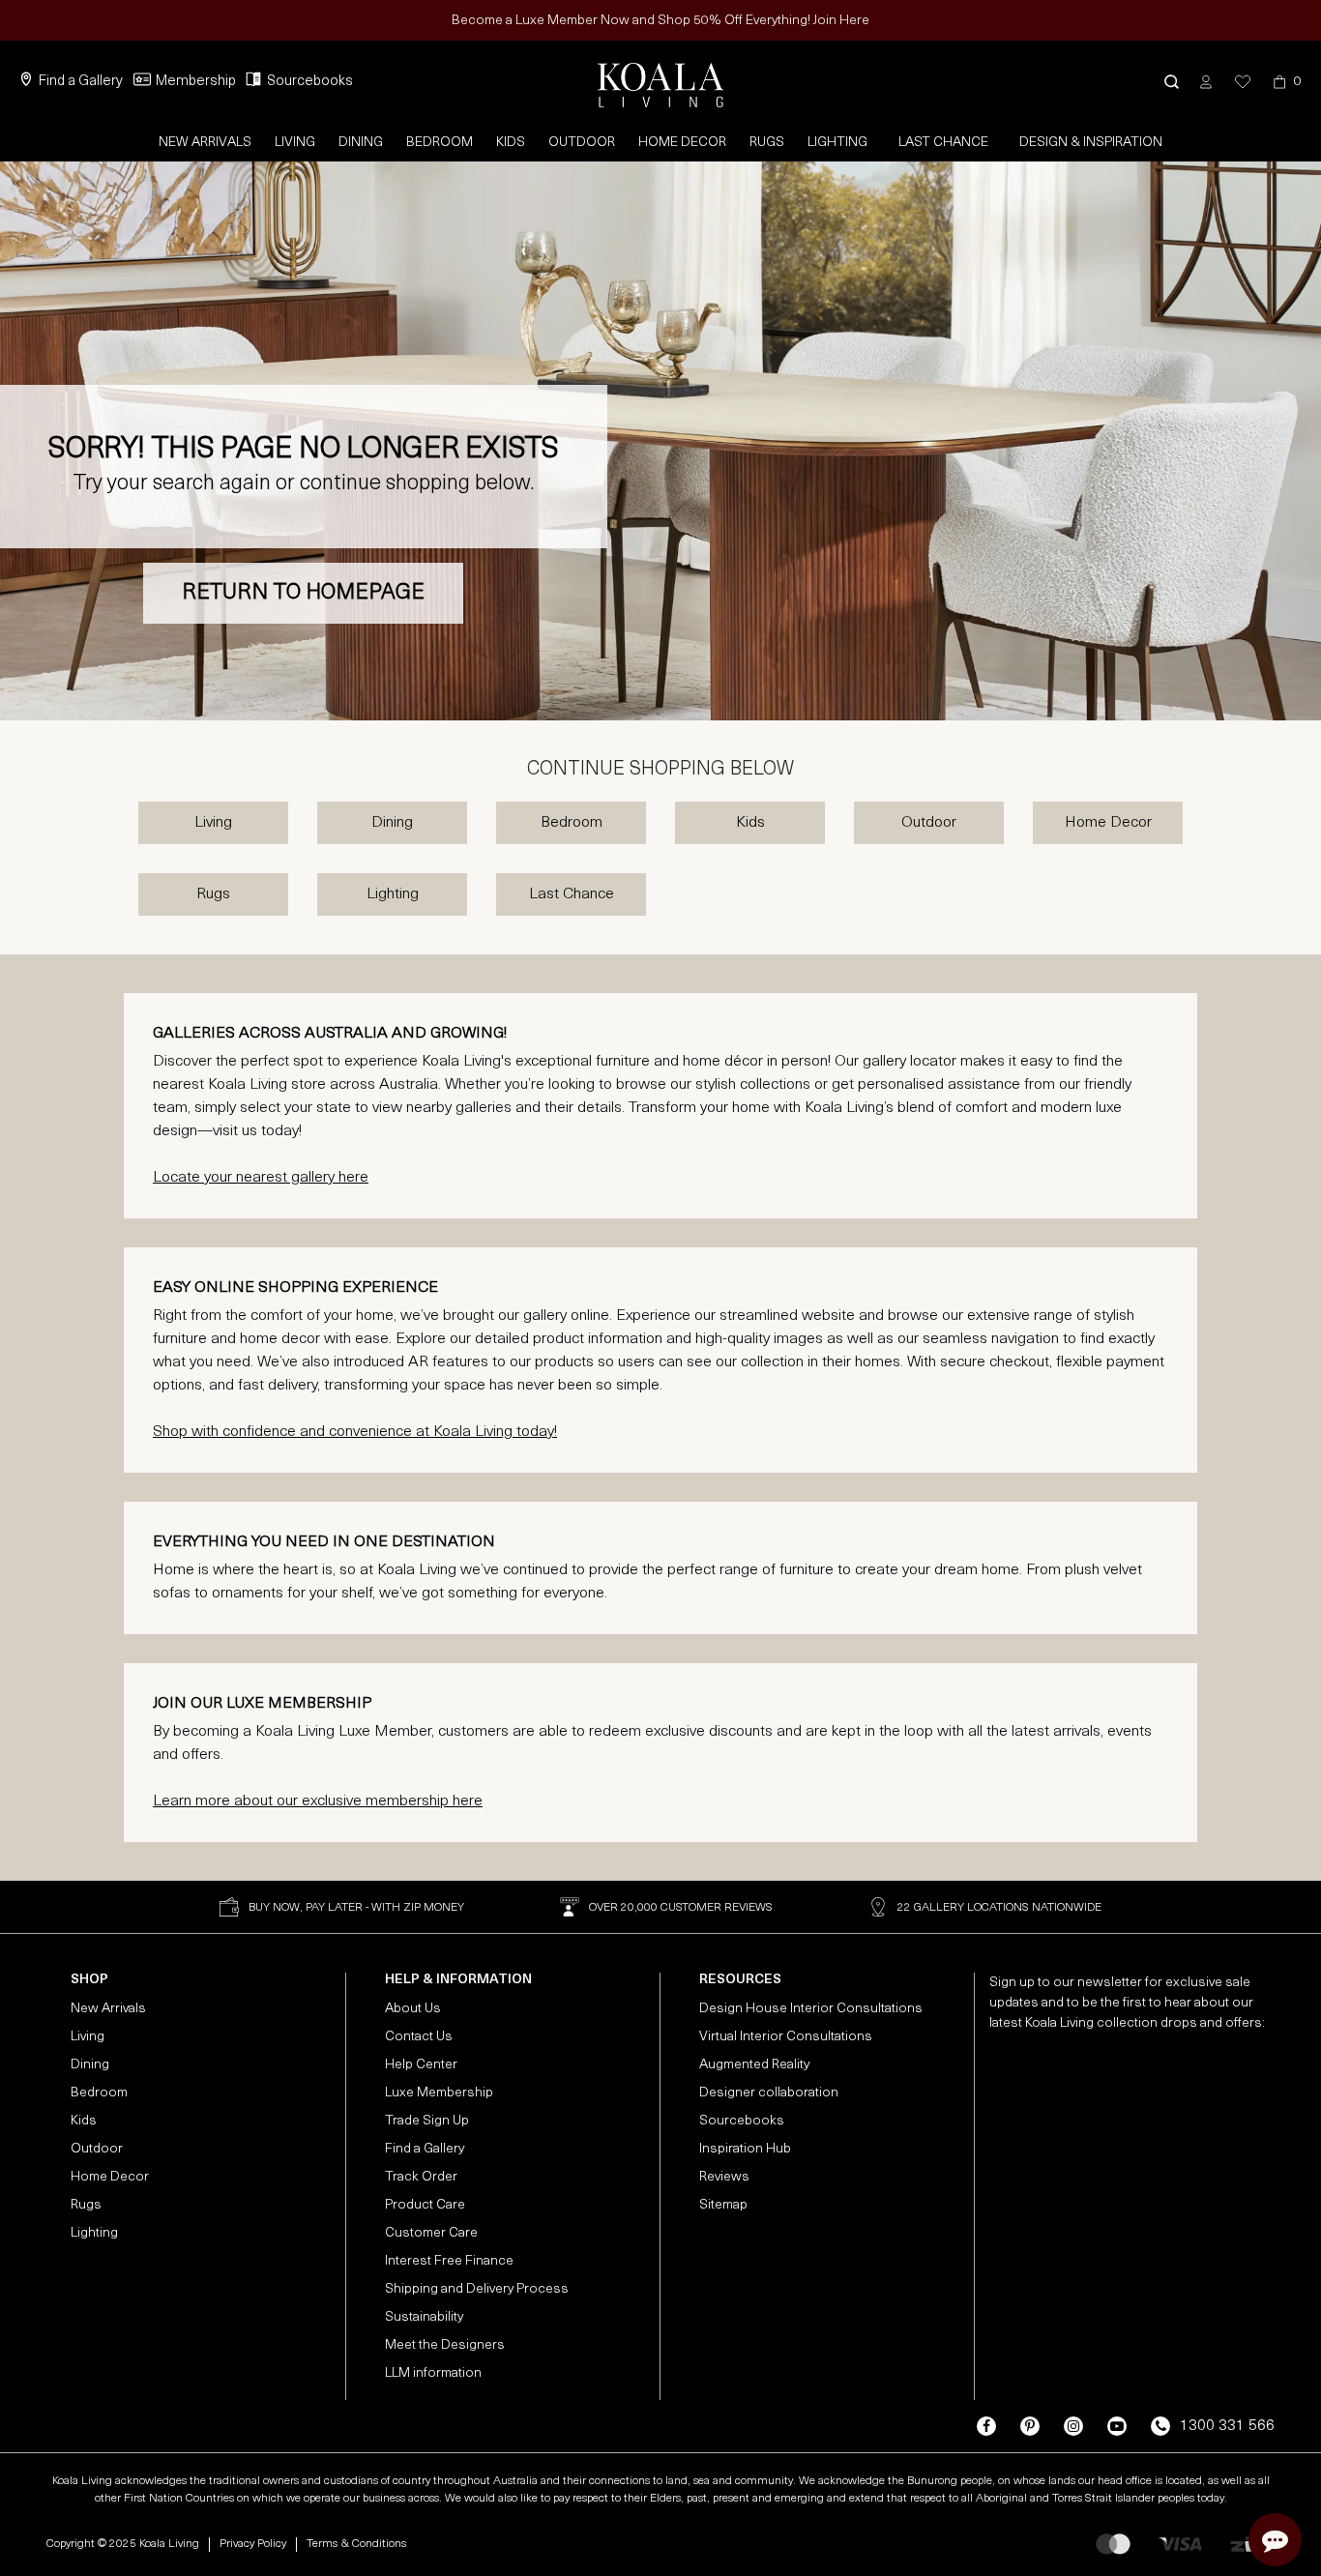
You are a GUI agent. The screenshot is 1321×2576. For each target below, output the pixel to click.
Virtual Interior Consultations (786, 2037)
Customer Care (431, 2233)
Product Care (425, 2205)
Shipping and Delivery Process (477, 2289)
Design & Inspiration (1091, 143)
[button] (1172, 82)
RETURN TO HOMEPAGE (303, 593)
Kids (511, 143)
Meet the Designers (445, 2345)
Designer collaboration (769, 2093)
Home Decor (682, 143)
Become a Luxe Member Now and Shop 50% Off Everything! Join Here (660, 21)
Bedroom (440, 143)
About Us (413, 2009)
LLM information (433, 2373)
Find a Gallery (81, 82)
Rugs (767, 143)
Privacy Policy (253, 2544)
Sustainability (424, 2317)
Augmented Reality (754, 2065)
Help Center (421, 2065)
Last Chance (943, 143)
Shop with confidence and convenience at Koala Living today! (355, 1432)
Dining (361, 143)
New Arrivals (205, 143)
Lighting (837, 143)
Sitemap (723, 2205)
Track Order (421, 2177)
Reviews (724, 2177)
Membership (196, 82)
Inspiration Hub (745, 2149)
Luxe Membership (439, 2093)
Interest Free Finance (449, 2261)
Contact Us (419, 2037)
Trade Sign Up (427, 2121)
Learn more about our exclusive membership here (318, 1801)
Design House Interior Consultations (811, 2009)
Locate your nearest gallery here (261, 1178)
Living (295, 143)
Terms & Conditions (356, 2544)
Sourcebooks (310, 82)
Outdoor (582, 143)
